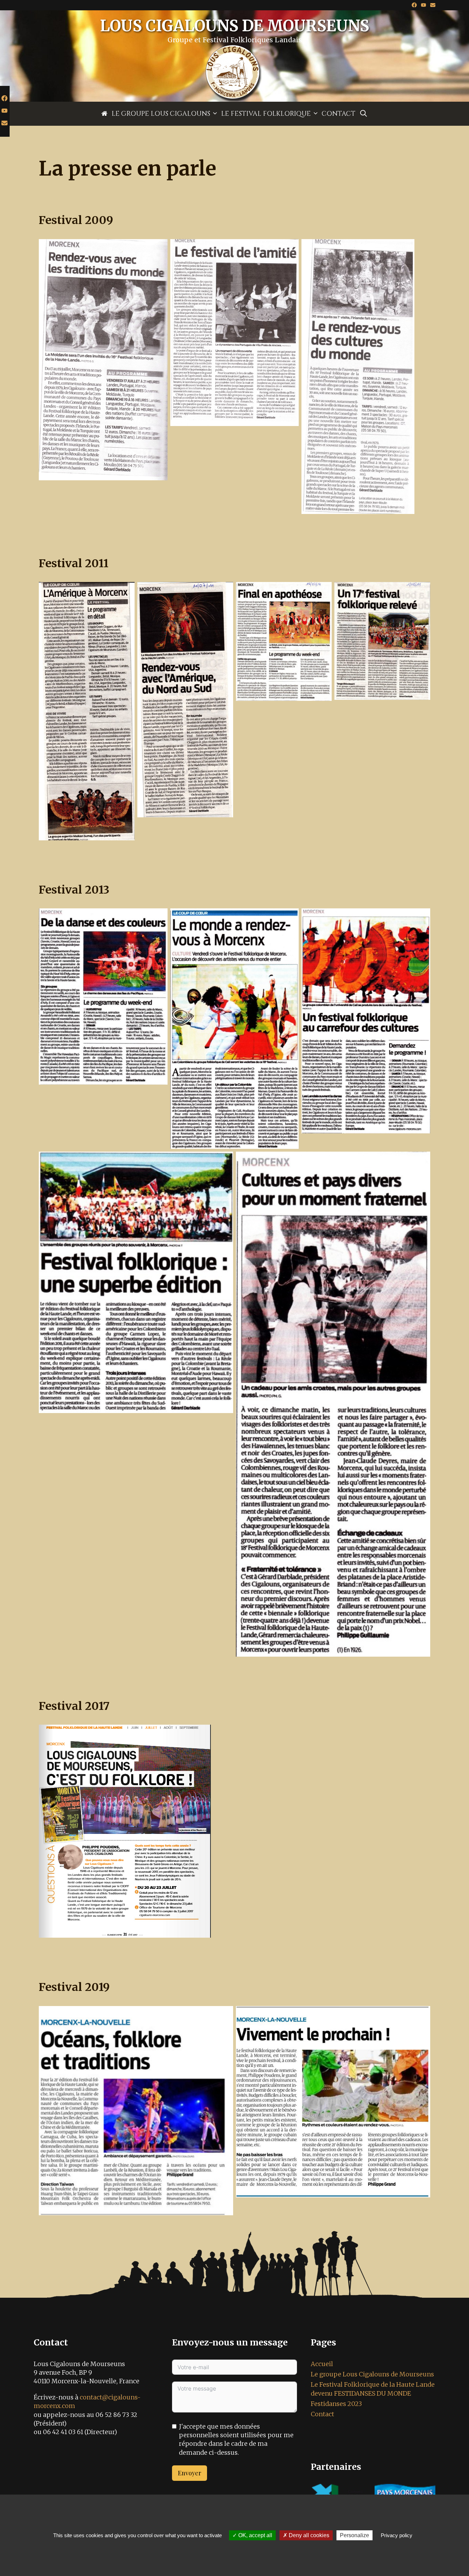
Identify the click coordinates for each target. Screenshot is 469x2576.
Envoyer (190, 2473)
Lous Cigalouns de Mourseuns (235, 26)
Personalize (354, 2535)
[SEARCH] (364, 114)
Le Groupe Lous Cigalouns (161, 114)
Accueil (322, 2364)
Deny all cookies (308, 2535)
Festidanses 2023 (336, 2404)
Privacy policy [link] (397, 2535)
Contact (339, 114)
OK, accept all (255, 2535)
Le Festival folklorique (266, 114)
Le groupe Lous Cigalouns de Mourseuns (372, 2374)
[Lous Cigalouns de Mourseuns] (235, 72)
